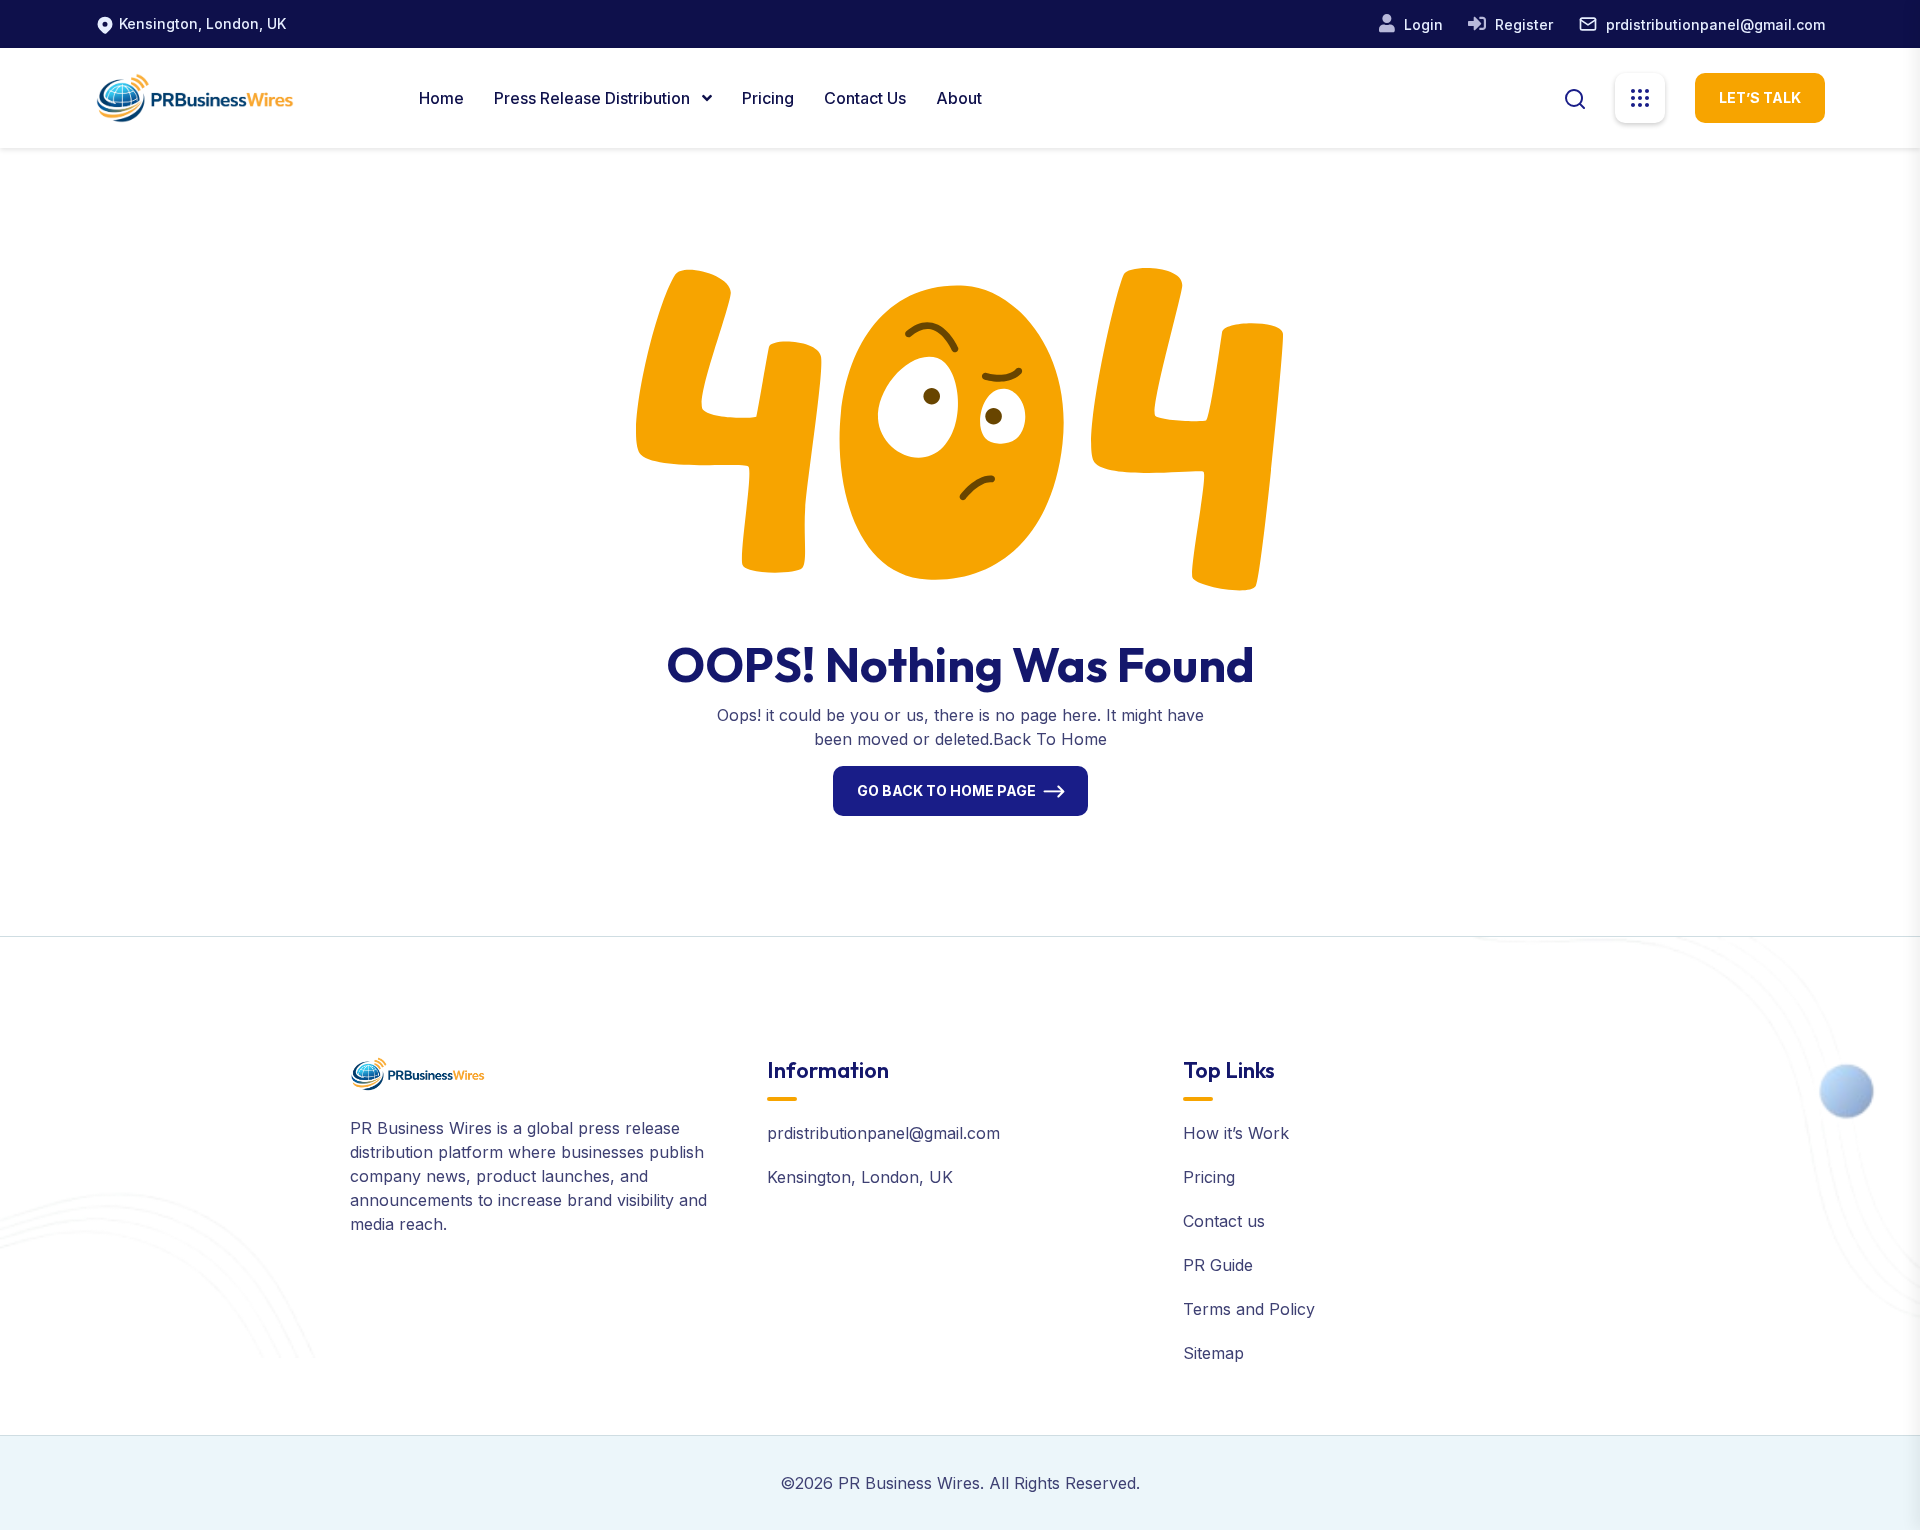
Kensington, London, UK (202, 23)
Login (1421, 24)
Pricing (768, 98)
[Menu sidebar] (1640, 98)
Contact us (1224, 1221)
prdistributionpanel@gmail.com (1715, 24)
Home (441, 98)
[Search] (1575, 97)
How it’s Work (1236, 1133)
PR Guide (1218, 1265)
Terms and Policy (1249, 1309)
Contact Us (865, 98)
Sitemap (1213, 1353)
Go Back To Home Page (946, 790)
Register (1522, 24)
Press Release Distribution (594, 98)
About (959, 98)
